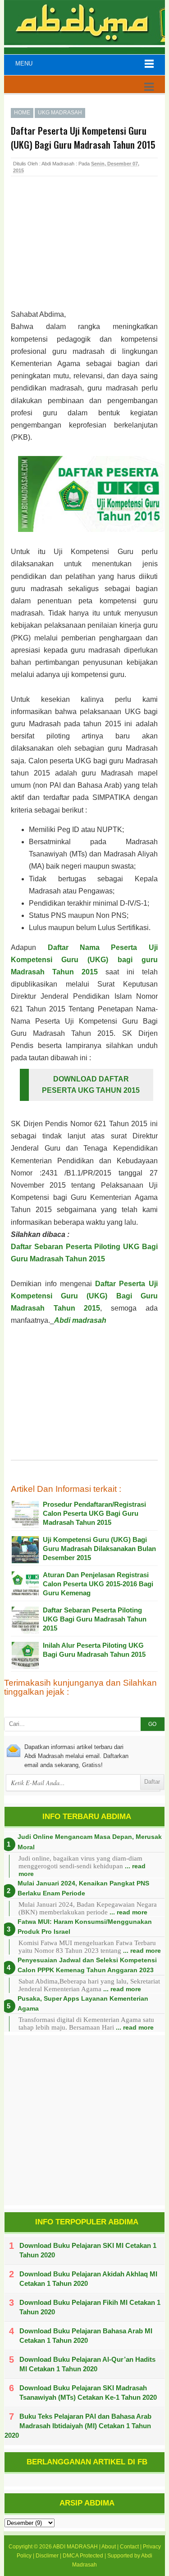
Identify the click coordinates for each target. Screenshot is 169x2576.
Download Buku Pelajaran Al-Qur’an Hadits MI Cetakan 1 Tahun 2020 (87, 2364)
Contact (129, 2547)
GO (152, 1724)
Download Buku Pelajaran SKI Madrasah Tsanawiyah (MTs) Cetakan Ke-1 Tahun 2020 (88, 2393)
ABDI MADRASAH (75, 2547)
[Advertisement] (83, 252)
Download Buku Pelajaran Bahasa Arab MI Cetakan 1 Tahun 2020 (86, 2336)
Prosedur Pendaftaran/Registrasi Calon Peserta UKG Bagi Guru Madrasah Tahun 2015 (94, 1513)
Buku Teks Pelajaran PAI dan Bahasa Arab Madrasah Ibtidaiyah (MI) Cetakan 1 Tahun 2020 (78, 2426)
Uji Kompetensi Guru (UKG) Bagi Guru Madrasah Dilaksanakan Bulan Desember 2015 (99, 1549)
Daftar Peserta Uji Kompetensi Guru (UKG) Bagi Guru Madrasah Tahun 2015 (84, 1296)
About (109, 2547)
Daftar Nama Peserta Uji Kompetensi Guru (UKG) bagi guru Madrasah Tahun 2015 (84, 960)
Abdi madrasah (80, 1320)
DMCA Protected (83, 2556)
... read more (128, 1912)
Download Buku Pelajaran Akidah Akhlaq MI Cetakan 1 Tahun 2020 (88, 2279)
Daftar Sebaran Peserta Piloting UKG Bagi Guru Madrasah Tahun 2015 (95, 1619)
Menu (24, 63)
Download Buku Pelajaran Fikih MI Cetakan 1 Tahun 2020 (90, 2307)
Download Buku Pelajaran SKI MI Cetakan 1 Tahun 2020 (88, 2250)
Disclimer (47, 2556)
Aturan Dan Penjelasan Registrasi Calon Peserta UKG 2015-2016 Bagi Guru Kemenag (98, 1584)
